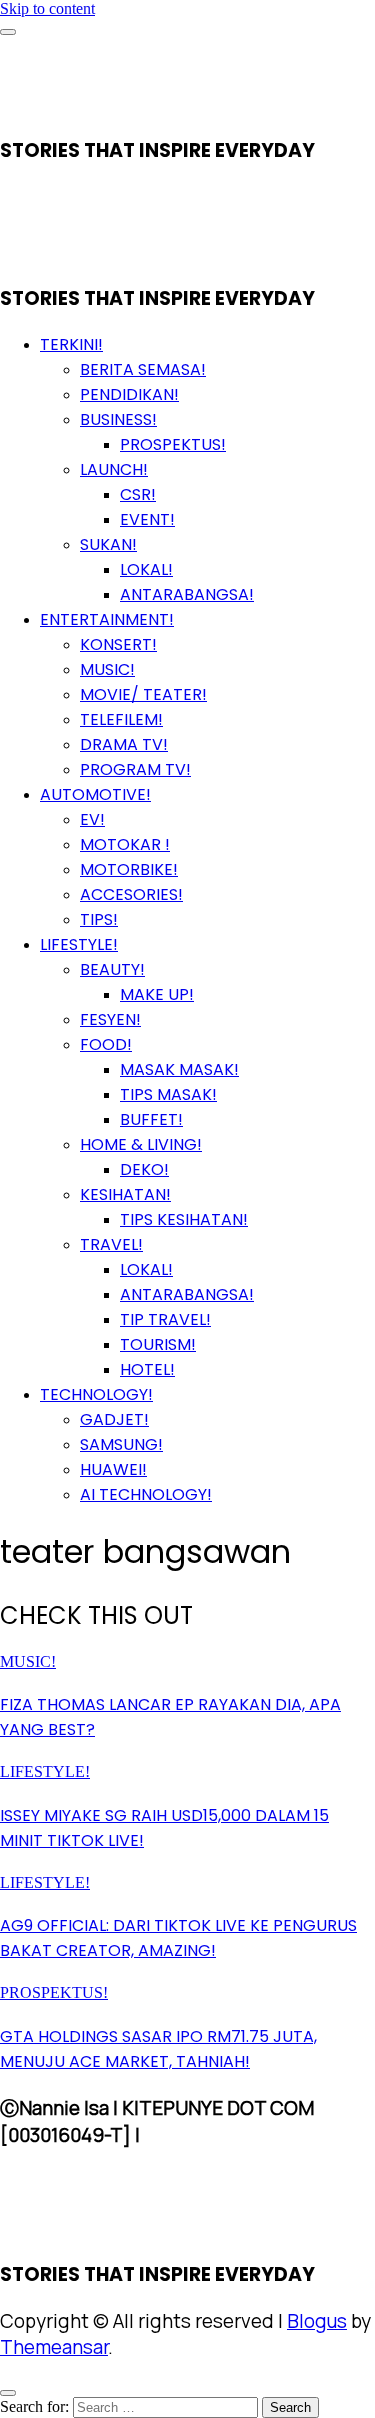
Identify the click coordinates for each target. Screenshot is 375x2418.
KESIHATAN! (125, 1194)
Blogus (317, 2321)
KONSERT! (118, 644)
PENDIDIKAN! (129, 394)
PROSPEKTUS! (173, 444)
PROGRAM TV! (135, 769)
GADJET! (114, 1419)
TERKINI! (71, 344)
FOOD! (106, 1044)
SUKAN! (108, 544)
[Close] (8, 2393)
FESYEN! (110, 1019)
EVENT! (147, 519)
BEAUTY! (112, 969)
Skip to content (47, 8)
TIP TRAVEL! (165, 1319)
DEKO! (144, 1169)
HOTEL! (147, 1369)
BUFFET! (151, 1119)
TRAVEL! (111, 1244)
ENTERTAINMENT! (107, 619)
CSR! (138, 494)
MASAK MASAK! (179, 1069)
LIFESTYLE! (79, 944)
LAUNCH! (114, 469)
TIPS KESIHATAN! (184, 1219)
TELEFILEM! (121, 719)
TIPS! (99, 919)
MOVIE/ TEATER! (143, 694)
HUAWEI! (113, 1469)
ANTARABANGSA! (187, 594)
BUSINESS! (118, 419)
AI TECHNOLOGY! (146, 1494)
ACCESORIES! (131, 894)
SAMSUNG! (121, 1444)
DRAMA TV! (124, 744)
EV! (92, 819)
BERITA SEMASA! (143, 369)
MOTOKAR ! (125, 844)
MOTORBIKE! (129, 869)
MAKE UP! (157, 994)
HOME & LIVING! (141, 1144)
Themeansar (54, 2347)
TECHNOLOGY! (96, 1394)
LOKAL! (146, 569)
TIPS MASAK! (168, 1094)
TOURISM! (158, 1344)
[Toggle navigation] (8, 32)
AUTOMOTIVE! (95, 794)
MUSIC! (107, 669)
